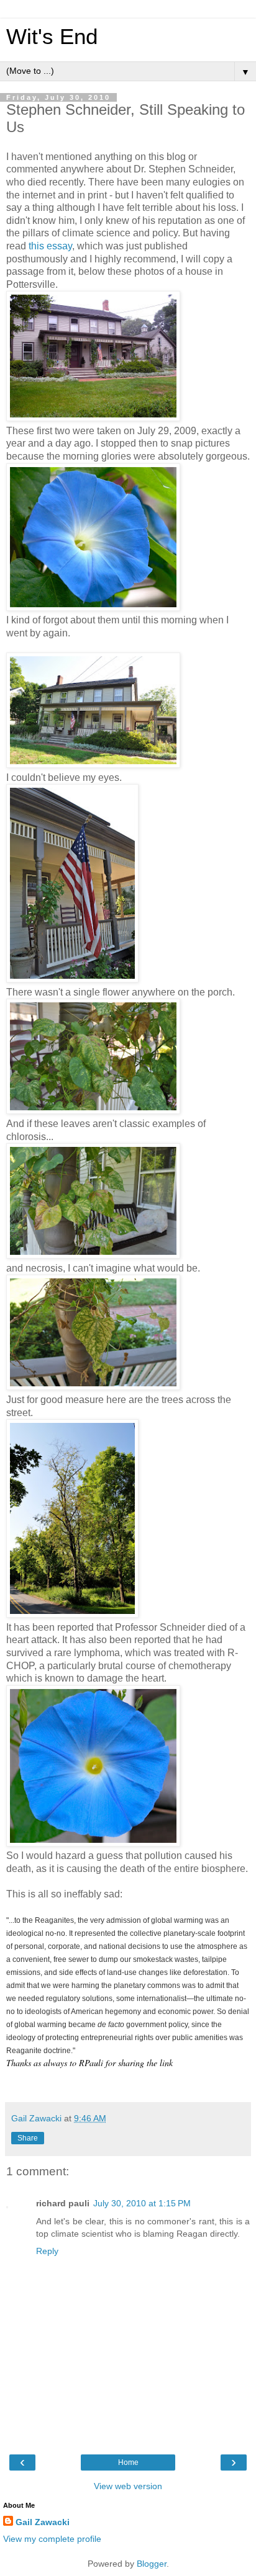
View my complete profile (52, 2539)
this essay (50, 246)
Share (28, 2138)
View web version (128, 2486)
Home (128, 2462)
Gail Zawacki (43, 2522)
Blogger (152, 2564)
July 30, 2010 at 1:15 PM (142, 2203)
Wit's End (52, 37)
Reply (47, 2251)
